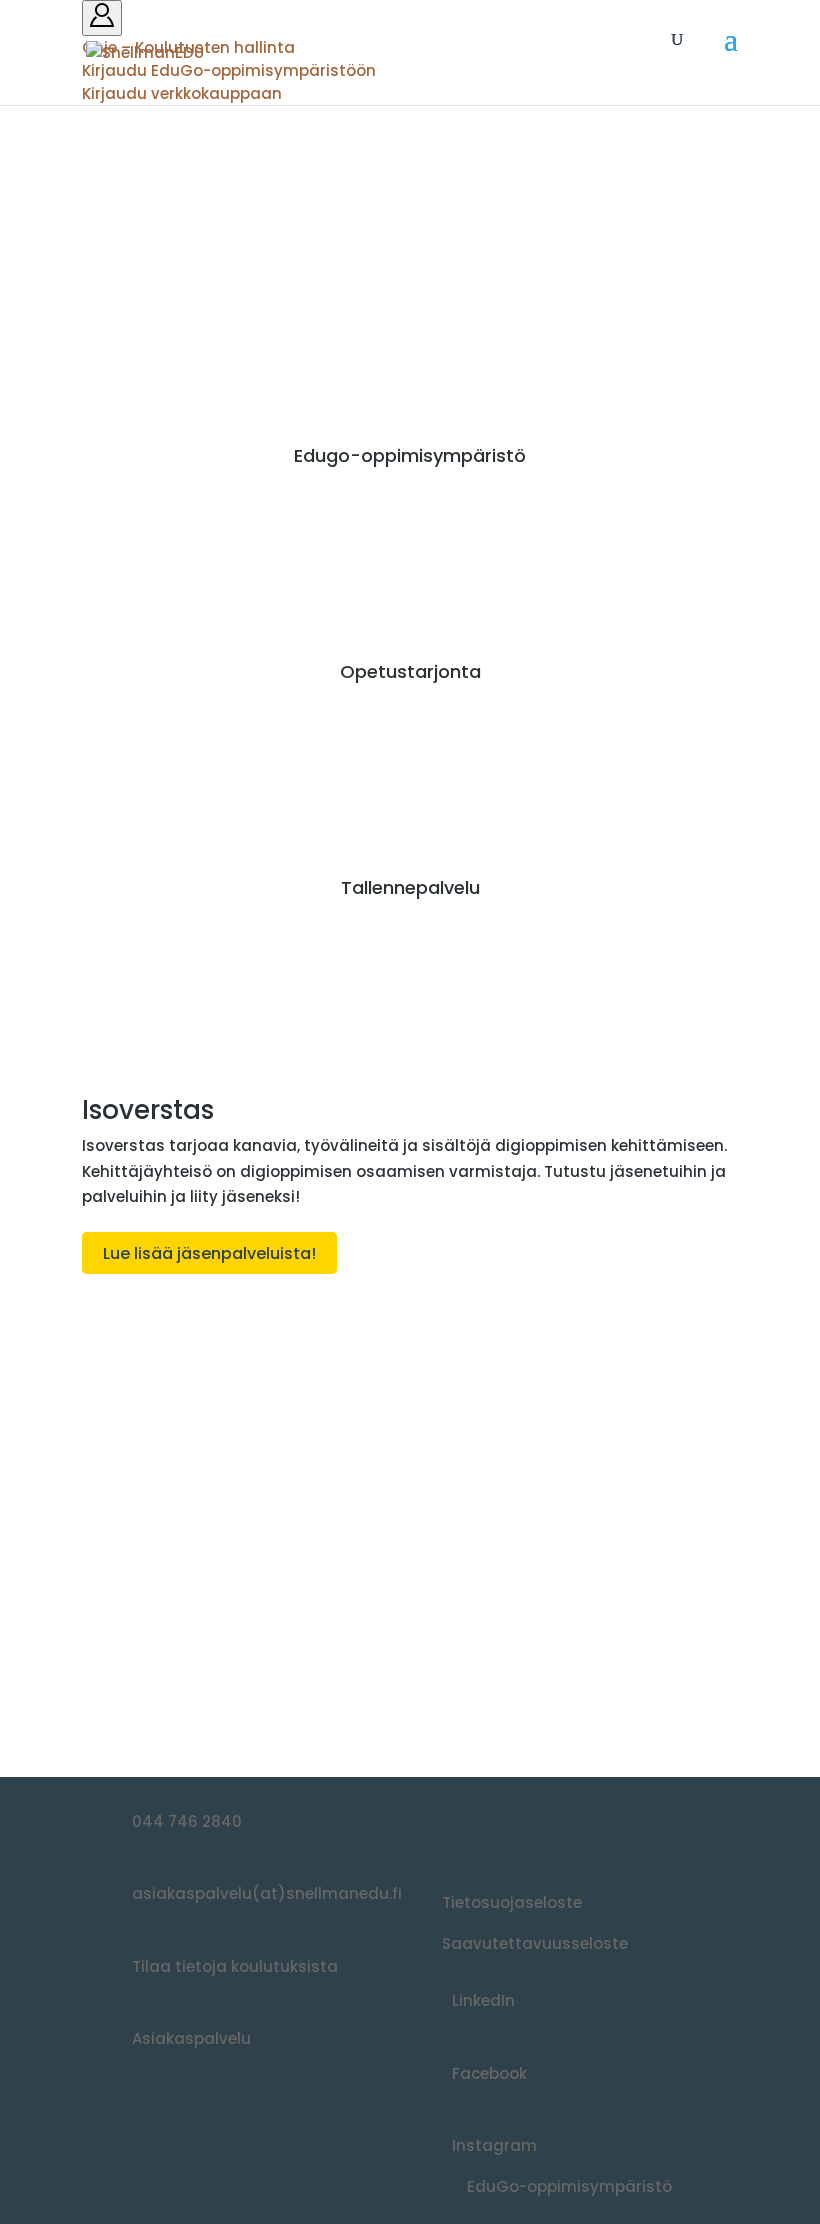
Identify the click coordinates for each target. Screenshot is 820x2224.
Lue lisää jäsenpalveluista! (209, 1253)
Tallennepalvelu (410, 887)
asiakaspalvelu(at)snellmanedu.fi (267, 1893)
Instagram (494, 2145)
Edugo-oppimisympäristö (410, 455)
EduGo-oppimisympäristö (569, 2186)
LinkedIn (483, 2000)
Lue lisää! (140, 1653)
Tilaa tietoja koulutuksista (235, 1966)
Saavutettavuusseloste (535, 1943)
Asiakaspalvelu (191, 2038)
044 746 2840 (187, 1821)
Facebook (489, 2073)
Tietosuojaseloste (512, 1902)
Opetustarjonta (410, 671)
